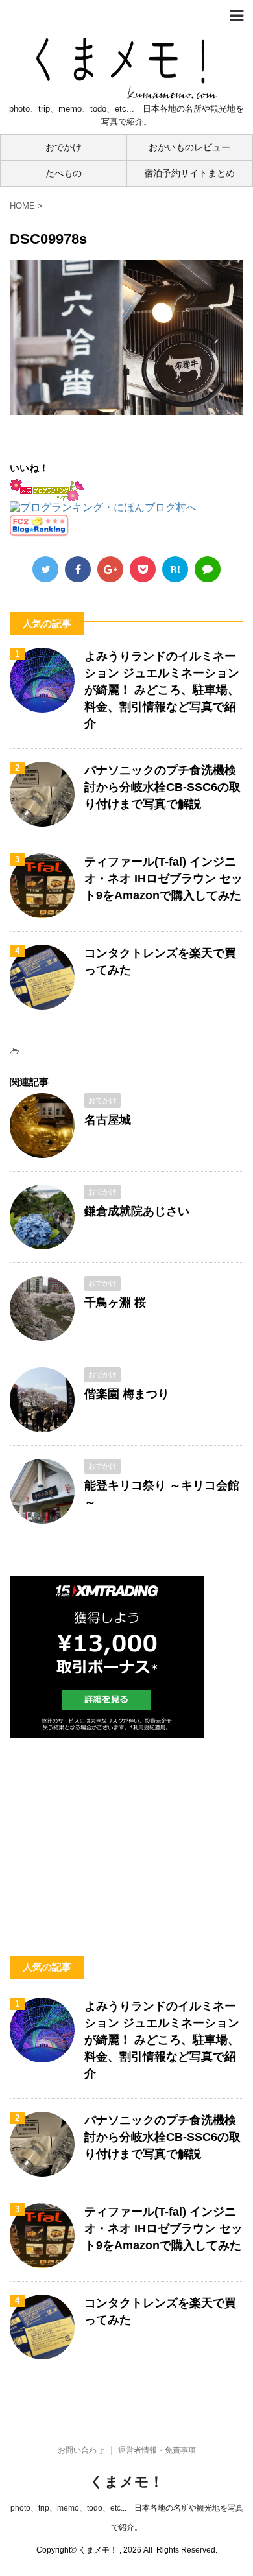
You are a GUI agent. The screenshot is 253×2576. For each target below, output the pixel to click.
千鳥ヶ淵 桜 (115, 1303)
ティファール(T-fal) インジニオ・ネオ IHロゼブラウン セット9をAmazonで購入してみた (163, 879)
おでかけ (64, 147)
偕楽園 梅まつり (127, 1394)
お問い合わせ (81, 2450)
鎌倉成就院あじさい (137, 1211)
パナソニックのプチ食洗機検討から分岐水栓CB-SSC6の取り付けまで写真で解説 (163, 787)
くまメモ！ (126, 2482)
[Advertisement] (126, 1832)
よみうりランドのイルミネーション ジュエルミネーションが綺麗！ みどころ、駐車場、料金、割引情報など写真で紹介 (162, 690)
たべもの (64, 173)
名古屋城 (108, 1120)
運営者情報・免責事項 (157, 2450)
